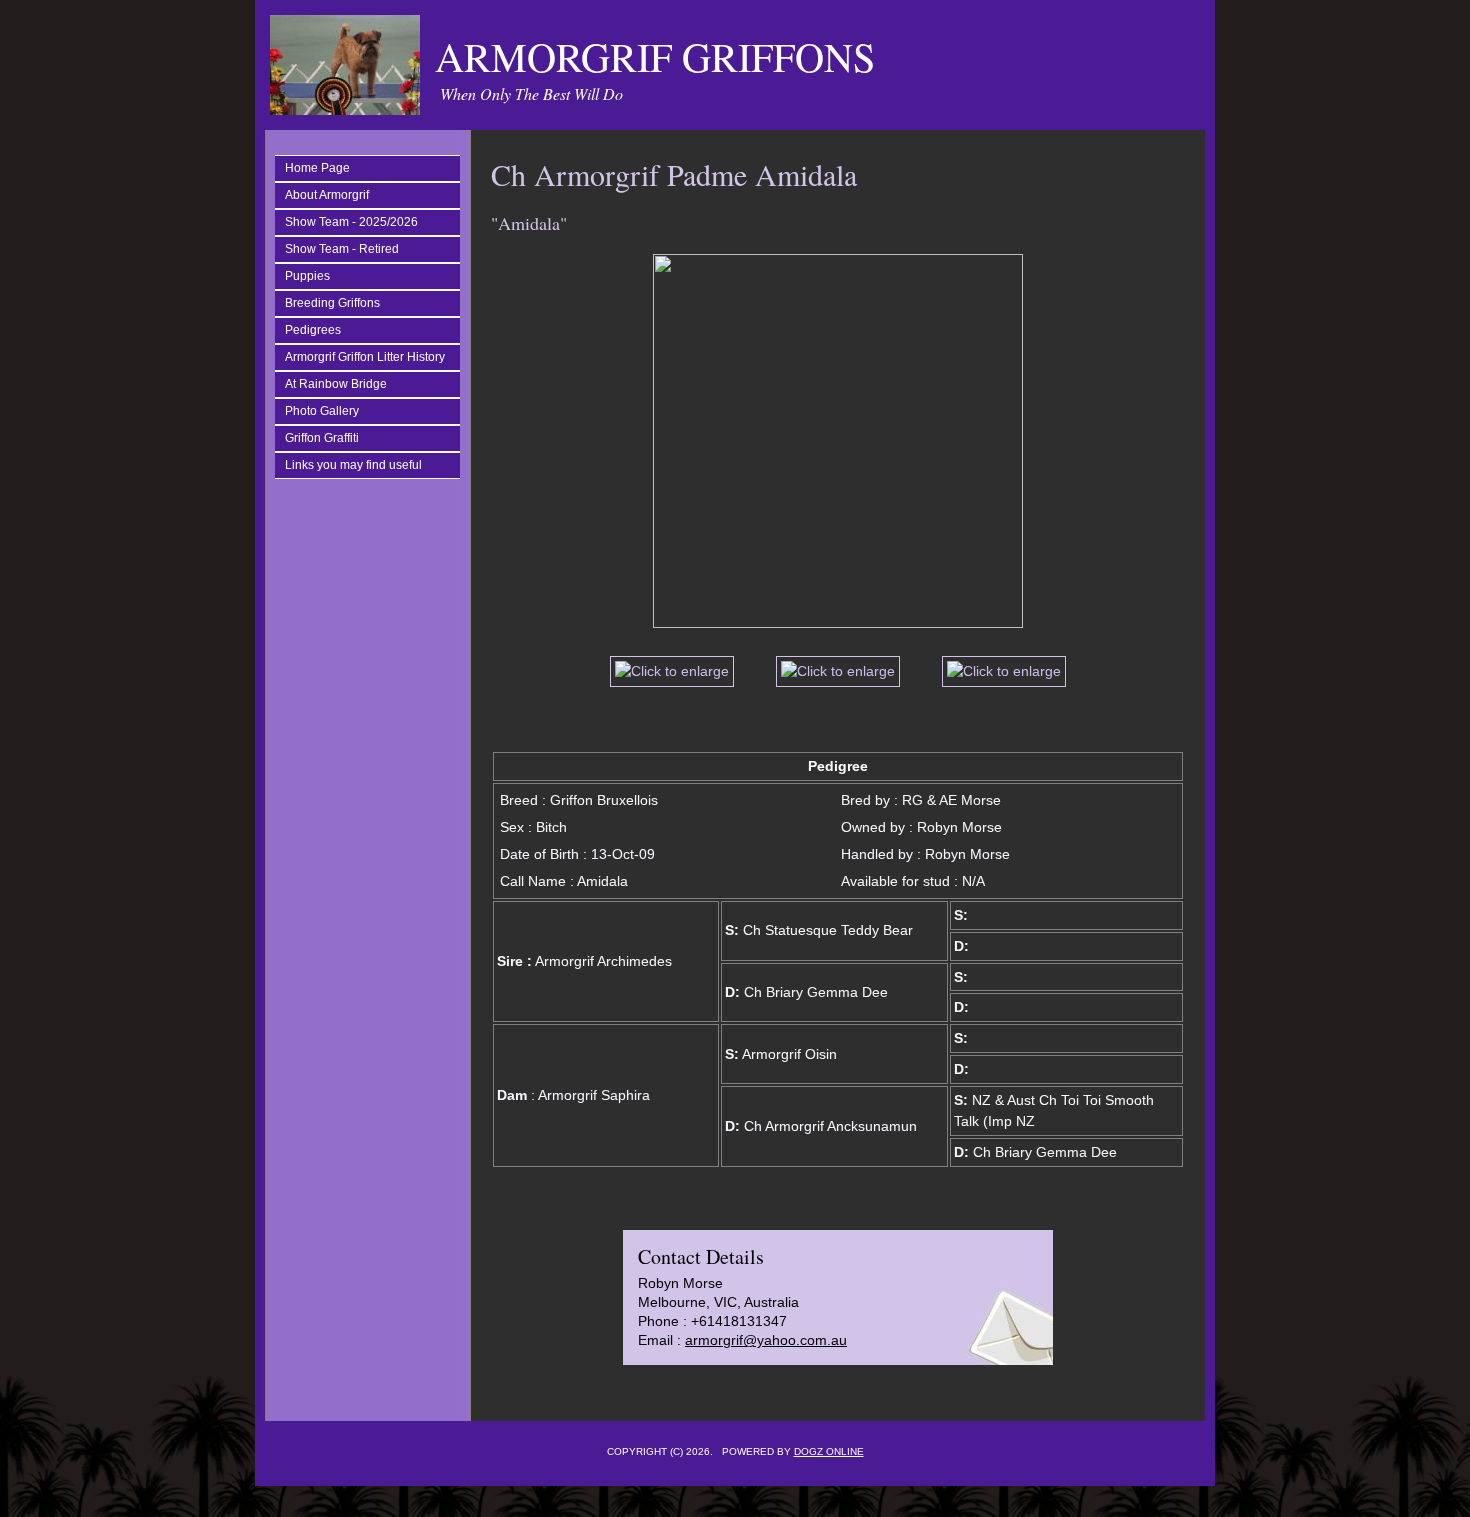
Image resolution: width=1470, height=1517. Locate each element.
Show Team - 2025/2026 (351, 222)
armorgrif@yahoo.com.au (766, 1340)
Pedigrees (313, 330)
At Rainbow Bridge (336, 384)
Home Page (317, 168)
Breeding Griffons (332, 303)
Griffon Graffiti (322, 438)
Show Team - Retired (342, 249)
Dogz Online (829, 1451)
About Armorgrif (327, 195)
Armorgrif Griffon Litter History (365, 357)
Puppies (307, 276)
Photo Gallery (322, 411)
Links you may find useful (353, 465)
